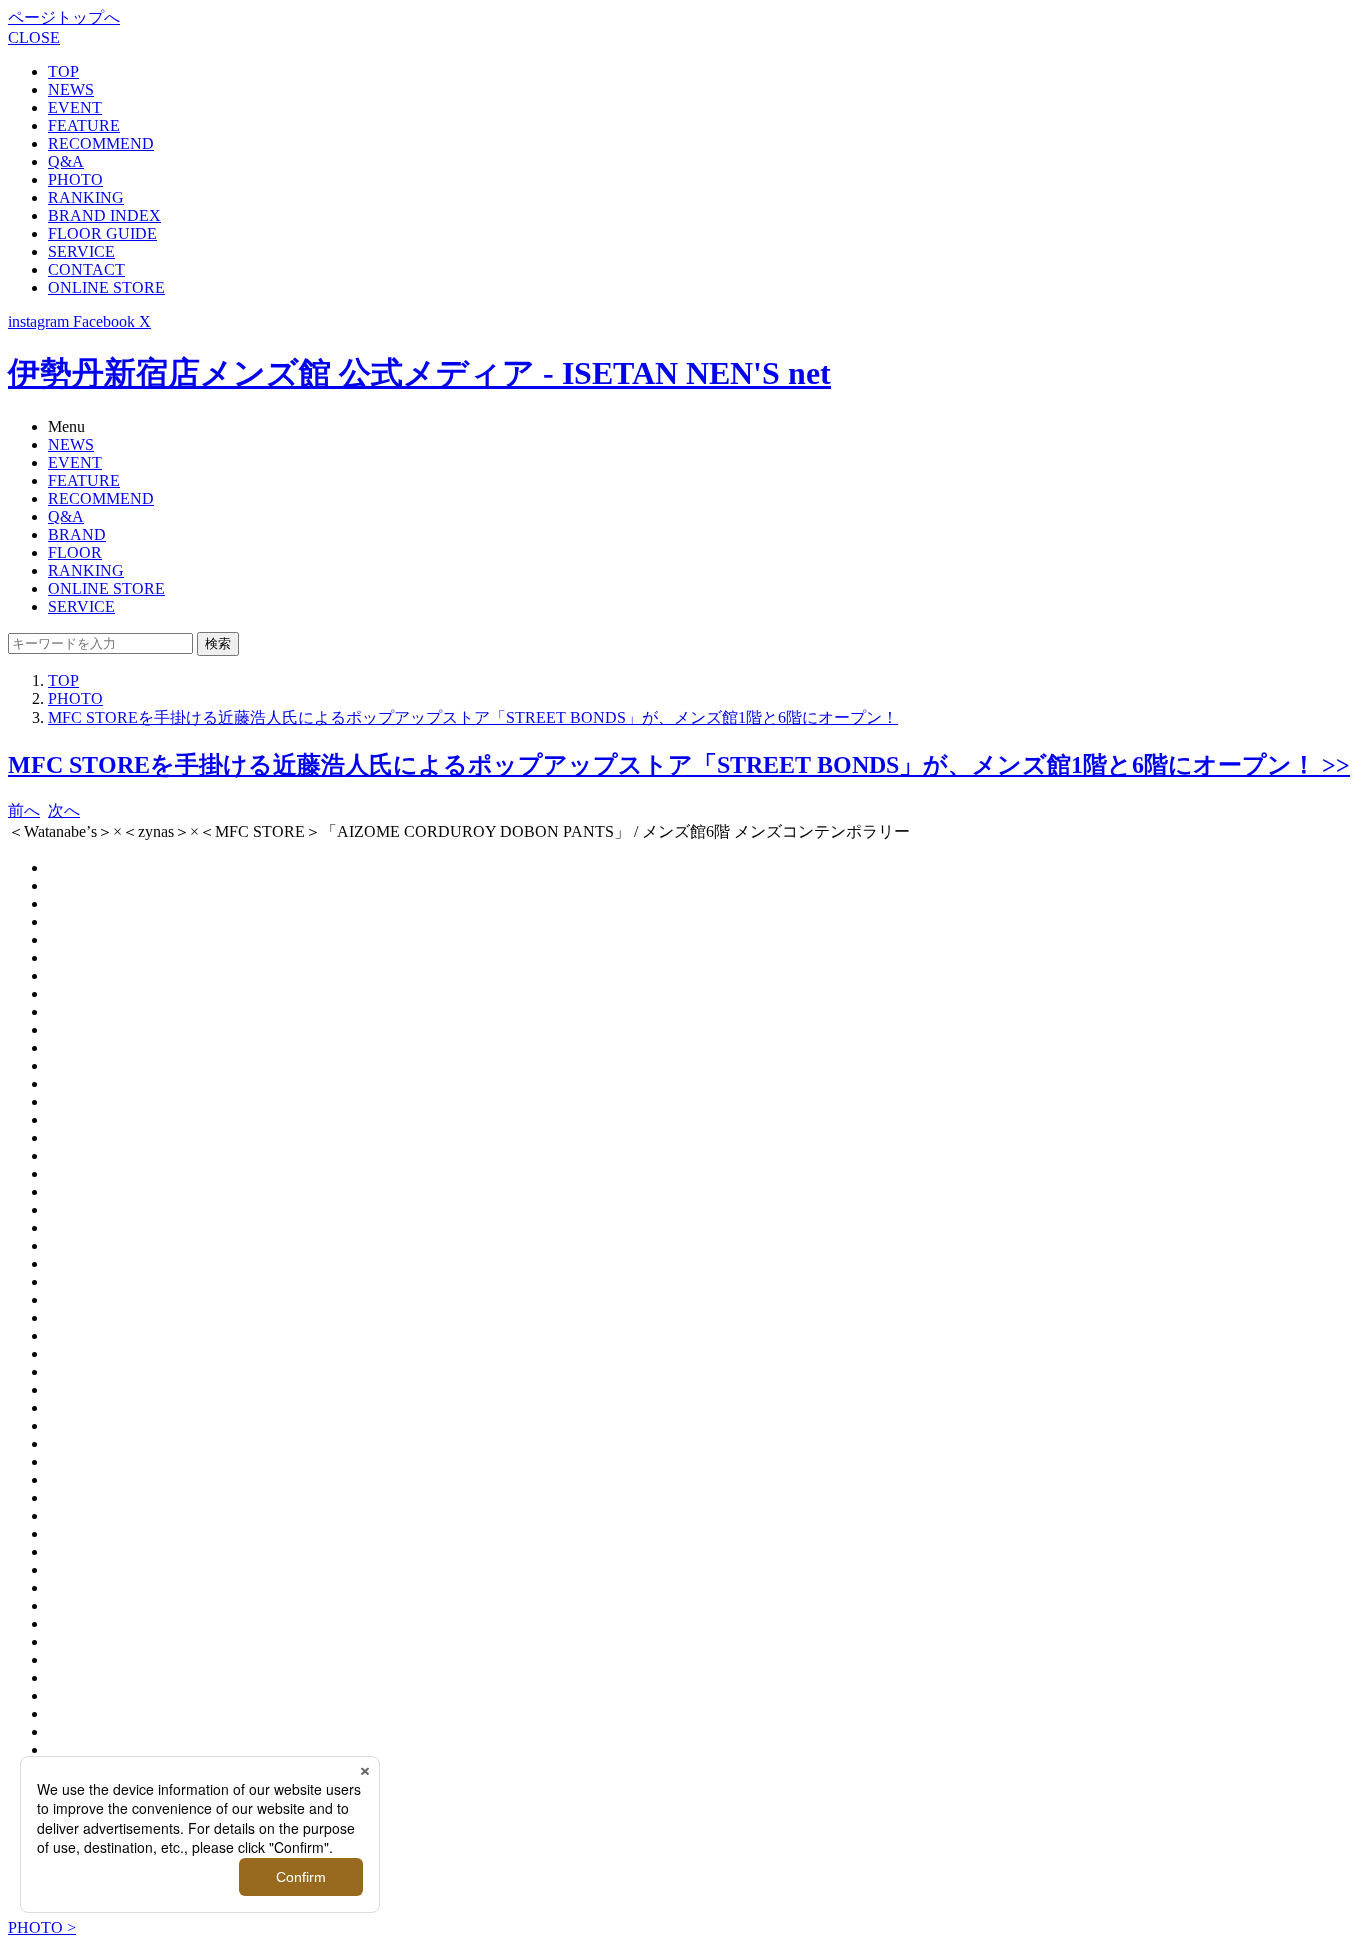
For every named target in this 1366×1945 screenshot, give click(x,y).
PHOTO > (42, 1927)
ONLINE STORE (106, 287)
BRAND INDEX (104, 215)
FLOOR (75, 552)
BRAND (77, 534)
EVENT (75, 107)
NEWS (71, 89)
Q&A (66, 161)
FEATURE (84, 125)
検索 (218, 643)
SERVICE (81, 251)
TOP (63, 71)
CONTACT (86, 269)
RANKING (86, 197)
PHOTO (75, 179)
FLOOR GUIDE (102, 233)
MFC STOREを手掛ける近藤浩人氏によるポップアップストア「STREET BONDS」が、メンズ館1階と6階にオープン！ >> (679, 765)
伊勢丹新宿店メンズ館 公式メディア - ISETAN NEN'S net (419, 373)
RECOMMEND (101, 143)
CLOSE (34, 37)
